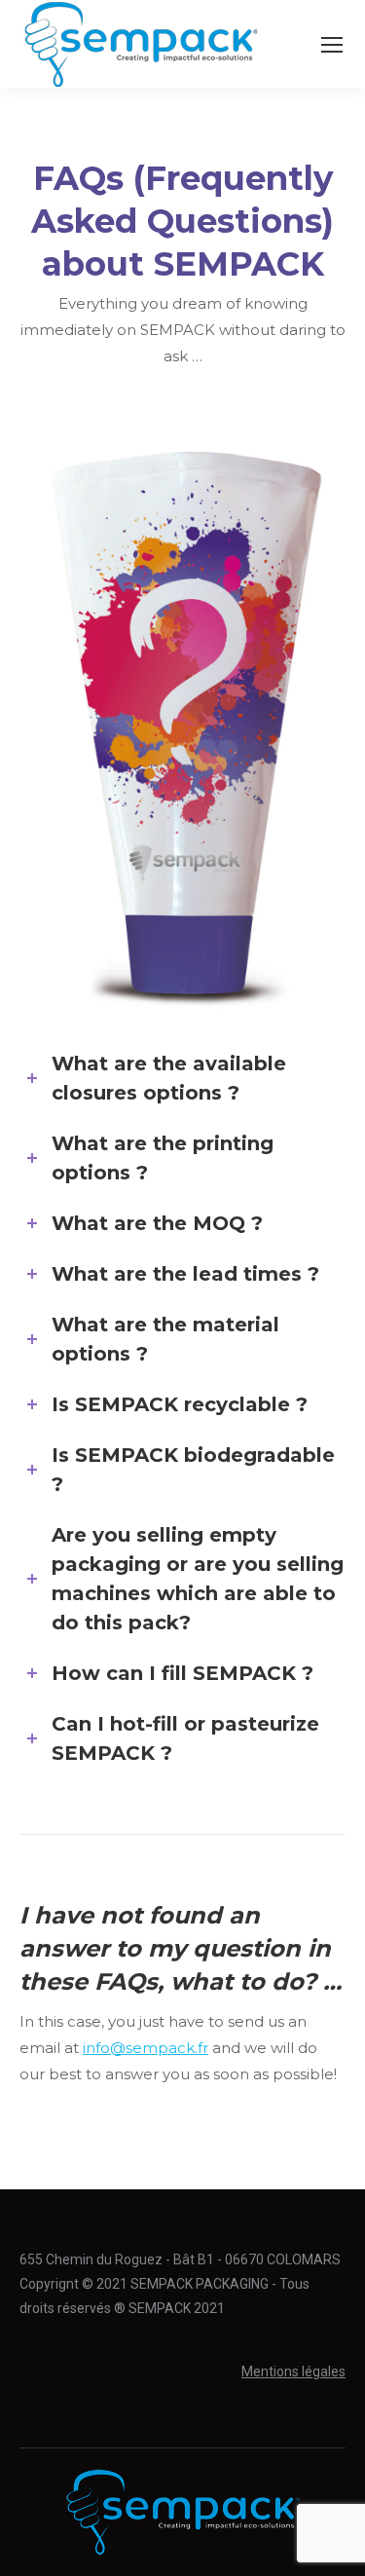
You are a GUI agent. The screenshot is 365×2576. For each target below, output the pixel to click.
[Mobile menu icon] (332, 45)
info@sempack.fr (146, 2048)
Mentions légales (293, 2371)
